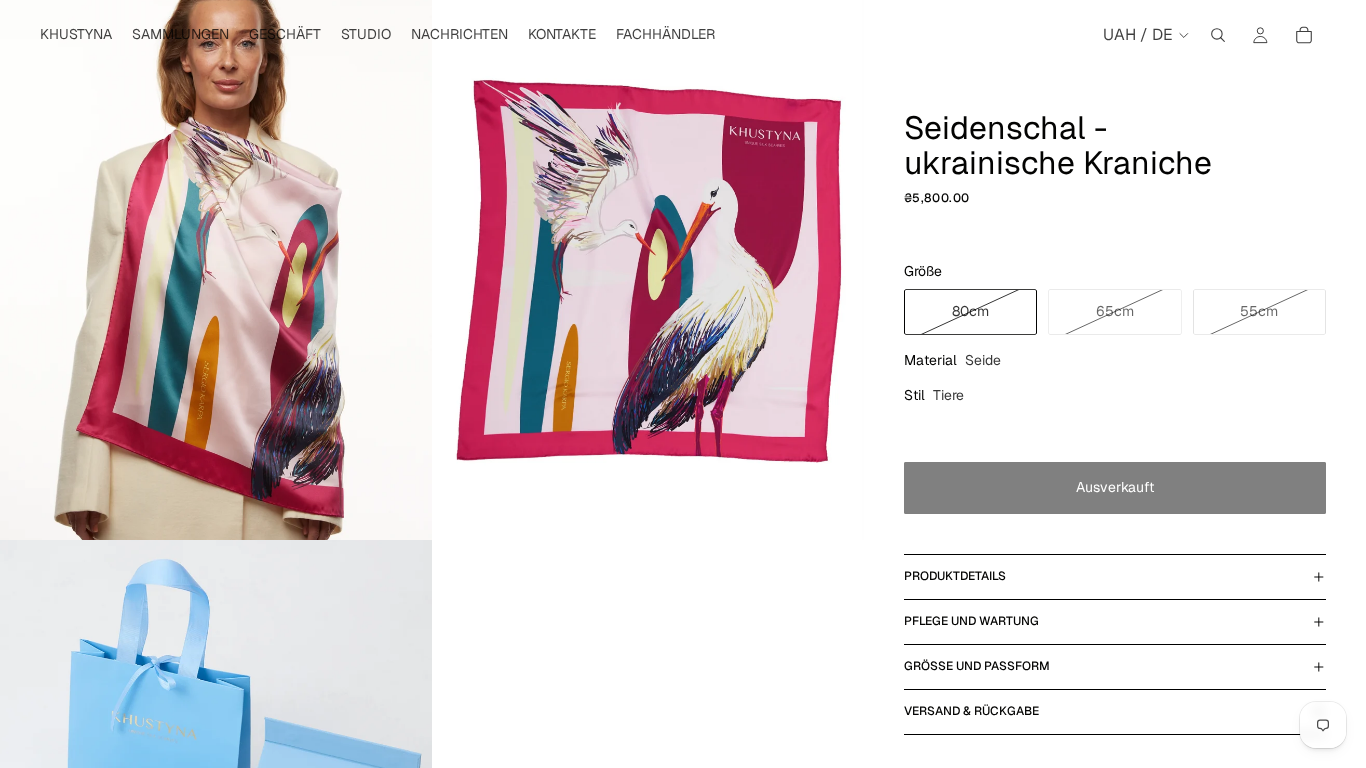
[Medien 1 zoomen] (216, 270)
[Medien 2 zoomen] (648, 270)
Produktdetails (955, 576)
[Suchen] (1218, 35)
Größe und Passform (977, 666)
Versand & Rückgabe (971, 711)
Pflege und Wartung (971, 621)
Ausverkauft (1115, 487)
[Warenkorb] (1304, 35)
